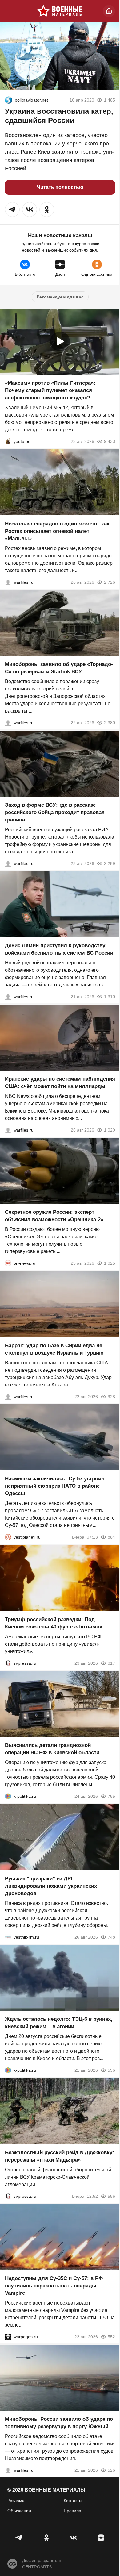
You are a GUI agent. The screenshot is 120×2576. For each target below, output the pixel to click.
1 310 (110, 997)
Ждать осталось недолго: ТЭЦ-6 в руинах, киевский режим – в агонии (59, 2023)
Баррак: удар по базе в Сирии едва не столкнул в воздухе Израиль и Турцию (54, 1349)
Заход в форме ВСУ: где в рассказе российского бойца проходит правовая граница (55, 812)
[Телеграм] (19, 2538)
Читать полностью (60, 187)
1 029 (110, 1130)
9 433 (110, 441)
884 (111, 1537)
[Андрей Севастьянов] (8, 582)
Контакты (73, 2501)
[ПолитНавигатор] (9, 100)
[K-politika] (8, 1796)
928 (111, 1396)
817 (111, 1663)
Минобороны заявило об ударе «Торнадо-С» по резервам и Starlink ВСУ (59, 668)
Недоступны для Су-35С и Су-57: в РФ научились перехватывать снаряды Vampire (54, 2286)
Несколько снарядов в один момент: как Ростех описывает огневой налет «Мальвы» (57, 531)
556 (111, 2196)
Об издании (19, 2511)
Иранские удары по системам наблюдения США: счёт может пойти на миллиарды (60, 1082)
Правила (72, 2511)
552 (111, 2337)
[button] (12, 210)
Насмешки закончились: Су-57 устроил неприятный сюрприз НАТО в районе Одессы (55, 1486)
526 (111, 2470)
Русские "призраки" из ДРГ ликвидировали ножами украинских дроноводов (51, 1886)
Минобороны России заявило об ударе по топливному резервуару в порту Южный (59, 2422)
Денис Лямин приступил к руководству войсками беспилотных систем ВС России (59, 949)
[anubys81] (8, 441)
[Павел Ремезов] (8, 863)
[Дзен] (101, 2538)
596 (111, 2070)
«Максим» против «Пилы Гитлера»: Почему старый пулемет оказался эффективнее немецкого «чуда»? (50, 390)
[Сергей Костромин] (8, 723)
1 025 (110, 1263)
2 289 (110, 863)
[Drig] (8, 1937)
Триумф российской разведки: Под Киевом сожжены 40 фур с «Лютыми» (54, 1623)
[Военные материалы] (60, 11)
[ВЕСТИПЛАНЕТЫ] (8, 1537)
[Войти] (109, 11)
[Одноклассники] (47, 2538)
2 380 (110, 723)
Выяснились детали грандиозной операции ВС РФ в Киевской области (52, 1749)
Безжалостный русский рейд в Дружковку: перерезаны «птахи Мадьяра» (60, 2156)
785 (111, 1796)
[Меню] (11, 11)
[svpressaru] (8, 1663)
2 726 (110, 582)
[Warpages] (8, 2337)
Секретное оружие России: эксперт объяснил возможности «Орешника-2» (54, 1216)
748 (111, 1937)
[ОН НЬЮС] (8, 1263)
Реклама (16, 2501)
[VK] (74, 2538)
